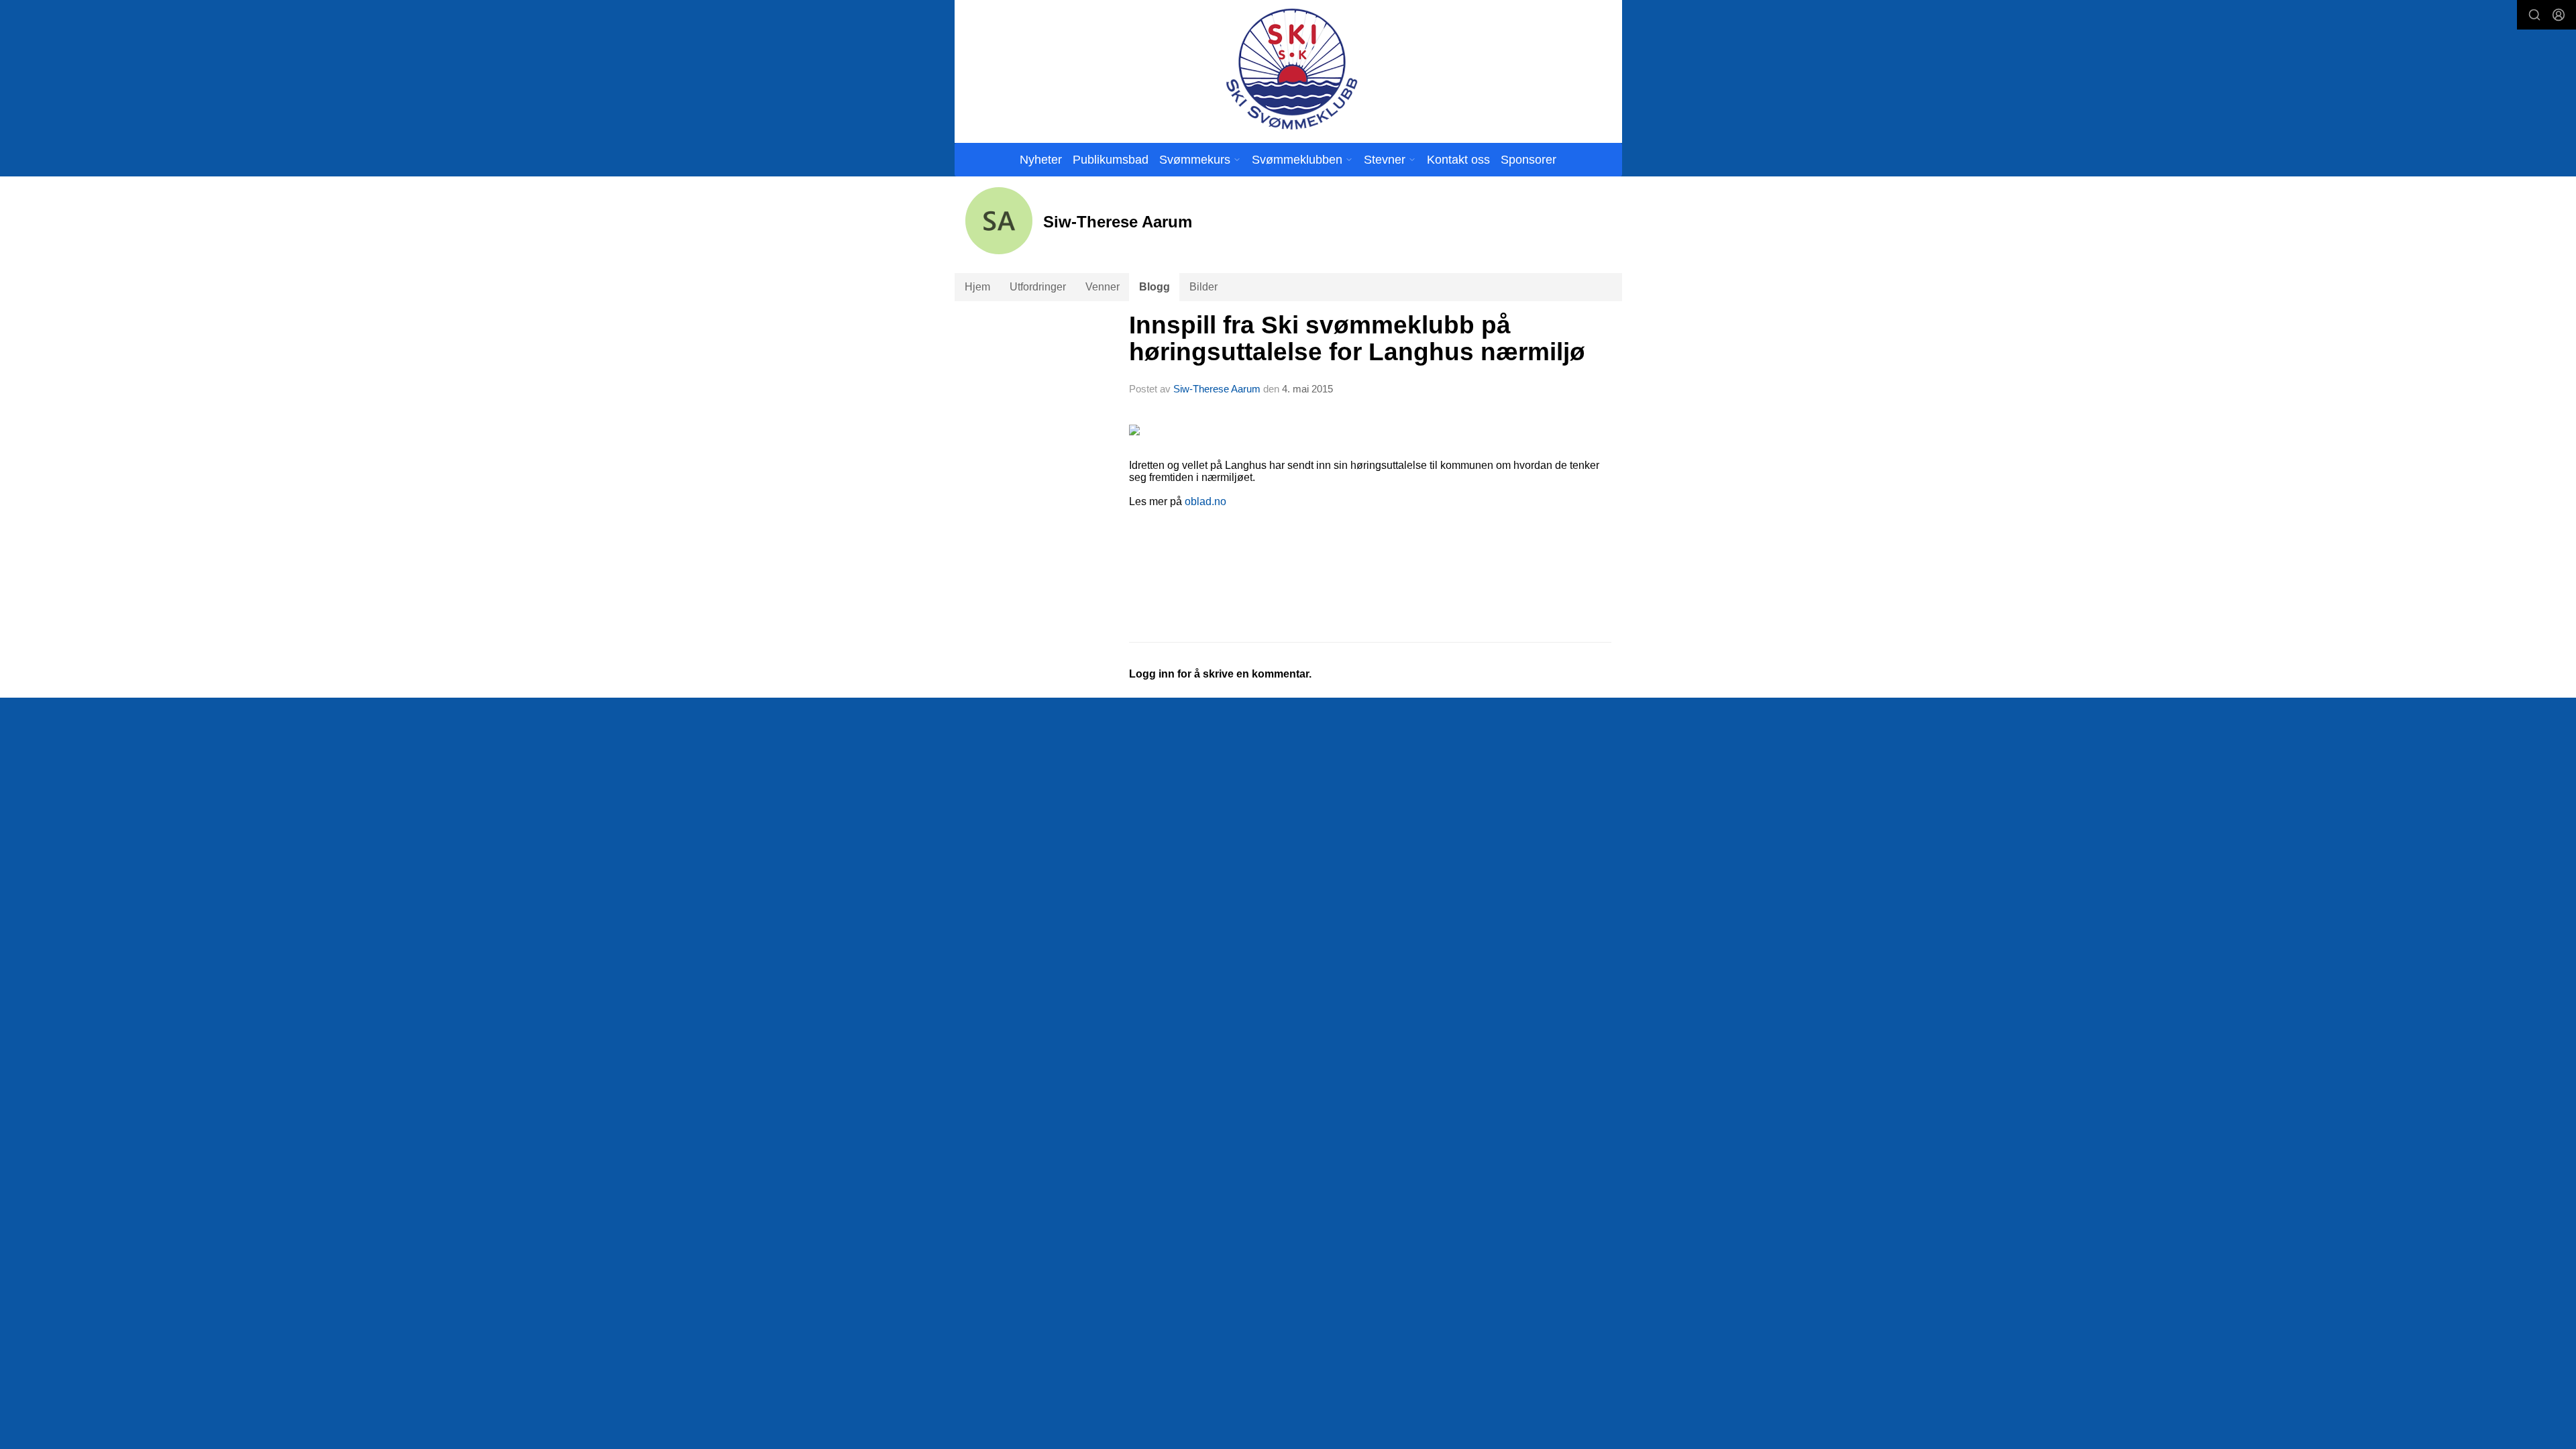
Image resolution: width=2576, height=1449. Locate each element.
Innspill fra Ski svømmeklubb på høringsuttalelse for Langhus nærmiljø (1357, 339)
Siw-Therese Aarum (1217, 389)
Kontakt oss (1458, 160)
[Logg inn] (2559, 15)
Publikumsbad (1111, 160)
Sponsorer (1528, 160)
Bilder (1203, 287)
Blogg (1155, 287)
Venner (1103, 287)
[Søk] (2534, 15)
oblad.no (1205, 501)
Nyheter (1041, 160)
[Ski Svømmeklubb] (1291, 69)
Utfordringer (1038, 287)
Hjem (977, 287)
